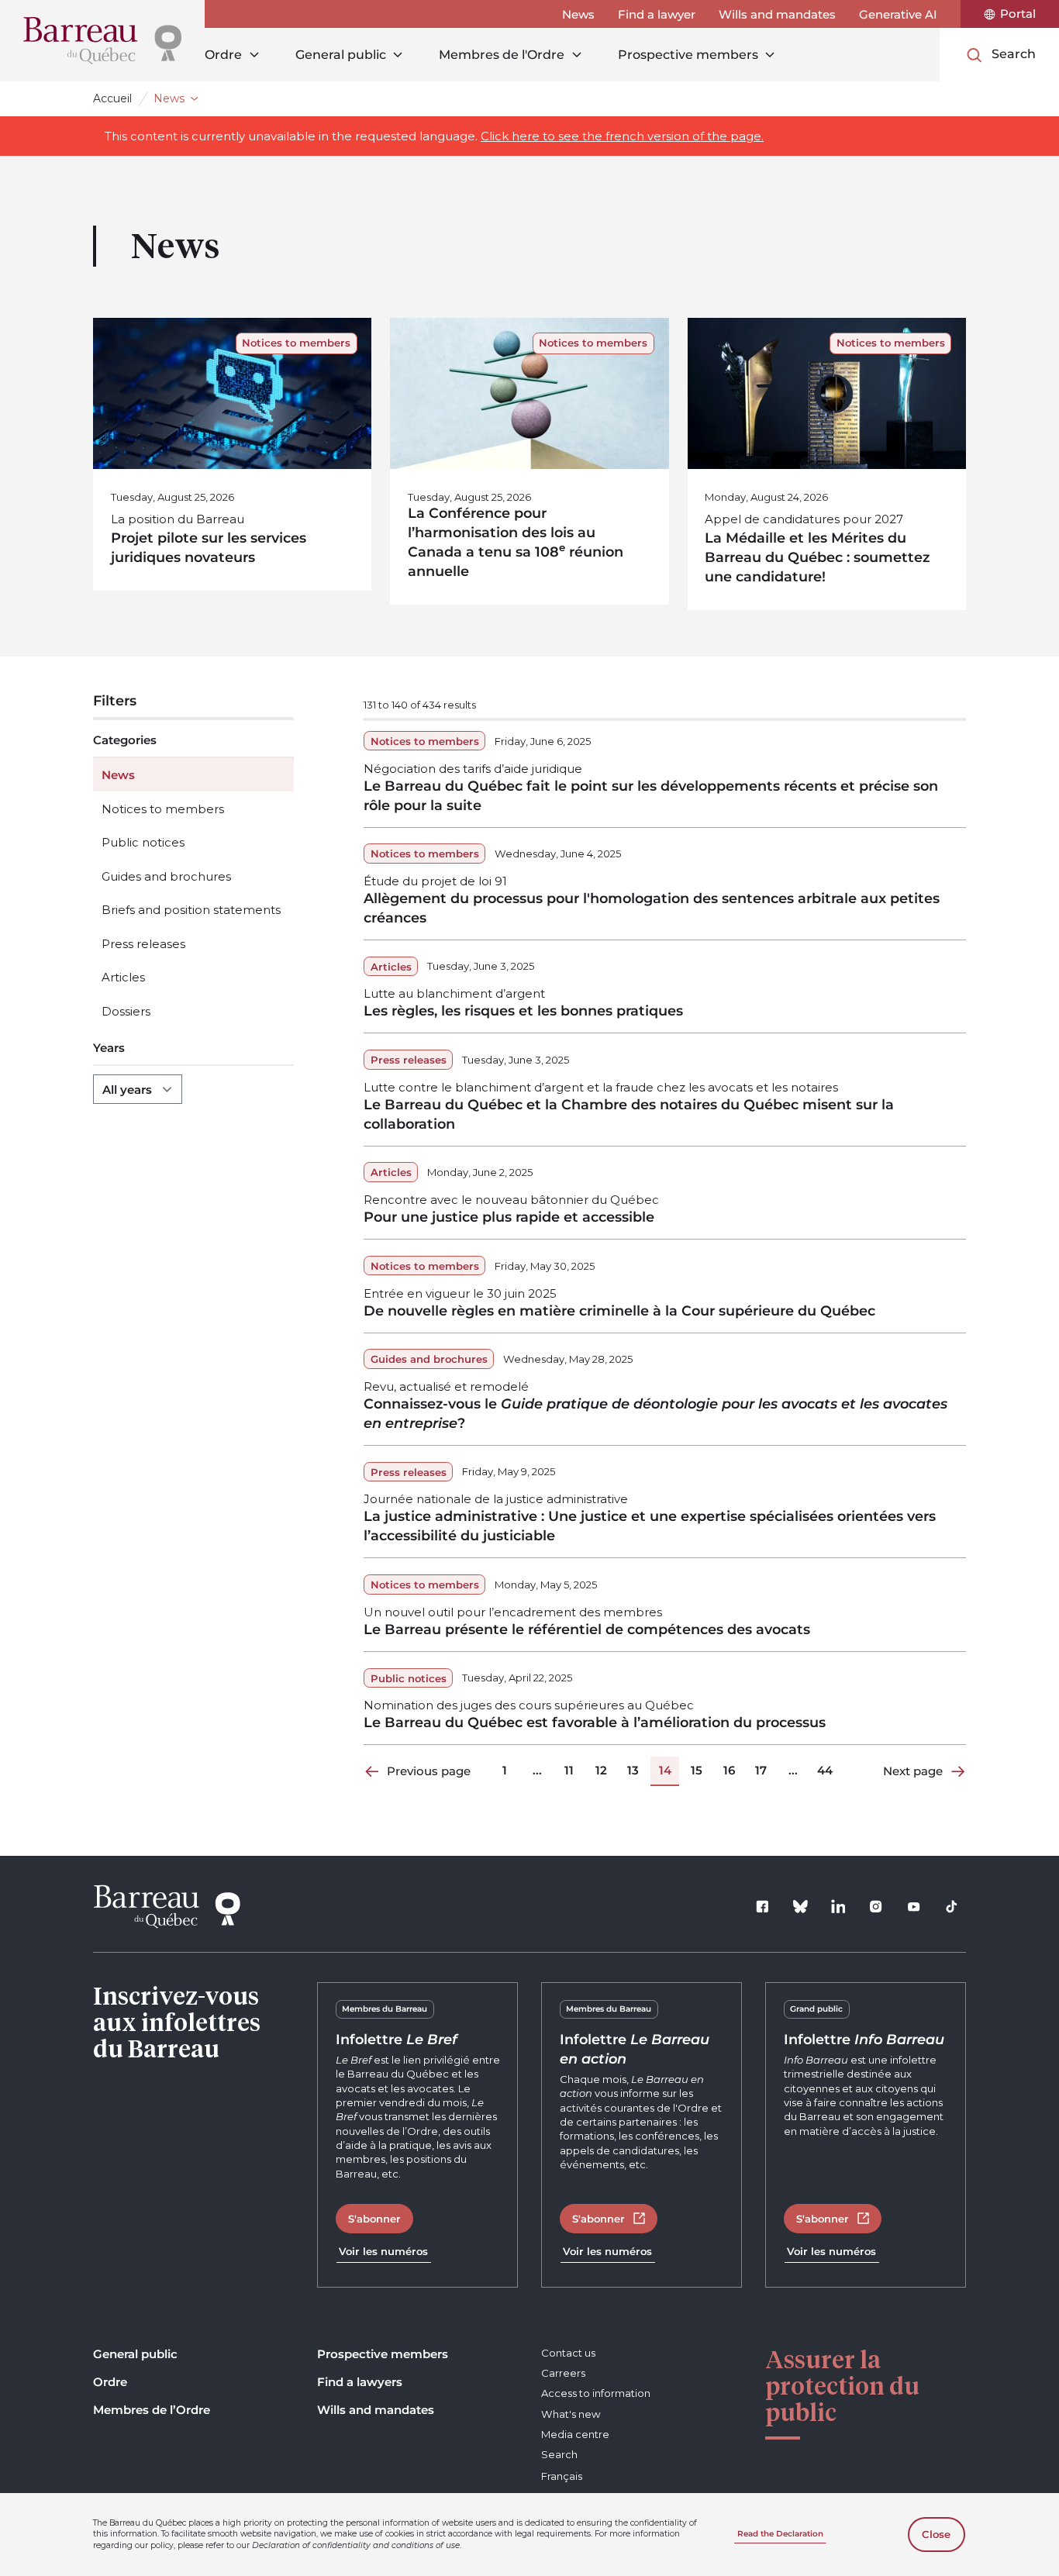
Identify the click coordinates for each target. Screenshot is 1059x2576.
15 (697, 1770)
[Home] (102, 41)
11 (569, 1770)
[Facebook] (763, 1907)
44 (825, 1770)
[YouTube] (914, 1907)
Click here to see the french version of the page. (622, 136)
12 (601, 1770)
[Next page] (957, 1771)
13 (633, 1770)
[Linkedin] (838, 1907)
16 (729, 1770)
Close (936, 2535)
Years (109, 1048)
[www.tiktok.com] (952, 1907)
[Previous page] (373, 1771)
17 (761, 1770)
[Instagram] (876, 1907)
